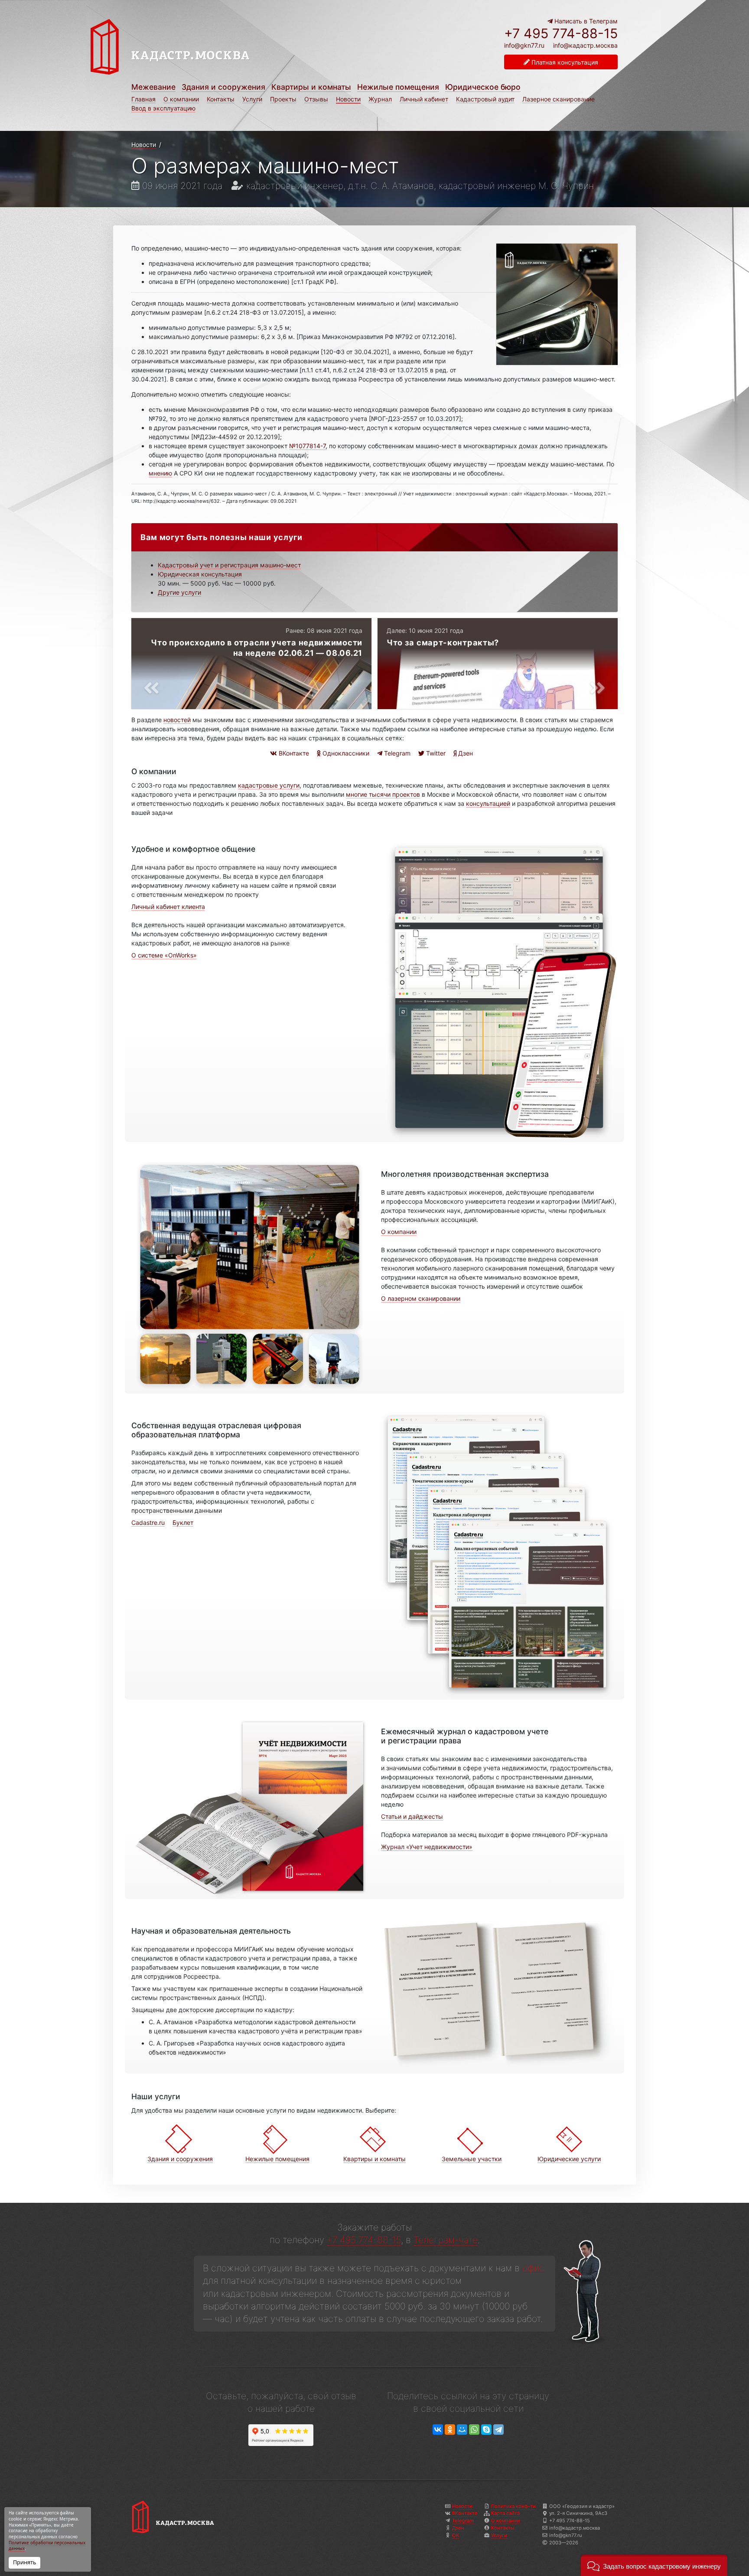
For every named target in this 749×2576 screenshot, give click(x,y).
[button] (654, 2565)
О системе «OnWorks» (164, 955)
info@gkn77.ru (524, 46)
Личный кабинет (424, 99)
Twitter (435, 753)
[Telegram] (498, 2430)
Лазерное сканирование (558, 99)
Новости (348, 99)
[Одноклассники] (450, 2430)
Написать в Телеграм (585, 21)
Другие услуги (179, 592)
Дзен (465, 753)
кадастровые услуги (269, 785)
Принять (24, 2562)
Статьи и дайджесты (412, 1816)
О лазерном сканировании (421, 1298)
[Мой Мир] (462, 2430)
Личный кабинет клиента (168, 907)
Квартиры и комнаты (311, 87)
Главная (143, 99)
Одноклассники (345, 753)
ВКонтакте (293, 753)
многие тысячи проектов (383, 794)
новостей (177, 720)
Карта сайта (505, 2513)
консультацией (488, 803)
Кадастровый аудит (485, 99)
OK (456, 2535)
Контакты (221, 99)
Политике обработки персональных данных (47, 2546)
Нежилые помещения (398, 87)
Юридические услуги (569, 2159)
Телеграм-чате (446, 2240)
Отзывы (316, 99)
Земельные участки (472, 2159)
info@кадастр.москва (585, 45)
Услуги (252, 99)
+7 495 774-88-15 (561, 33)
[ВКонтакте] (438, 2430)
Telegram (396, 753)
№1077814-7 (307, 446)
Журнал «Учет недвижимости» (427, 1847)
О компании (181, 99)
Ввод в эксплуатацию (163, 108)
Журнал (380, 99)
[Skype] (486, 2430)
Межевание (153, 87)
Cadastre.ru (148, 1522)
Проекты (283, 99)
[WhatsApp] (474, 2430)
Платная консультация (564, 62)
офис (533, 2268)
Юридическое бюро (483, 87)
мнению (160, 473)
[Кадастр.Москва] (229, 47)
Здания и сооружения (223, 87)
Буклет (183, 1522)
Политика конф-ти (513, 2506)
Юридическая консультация (200, 574)
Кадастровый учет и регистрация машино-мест (229, 565)
